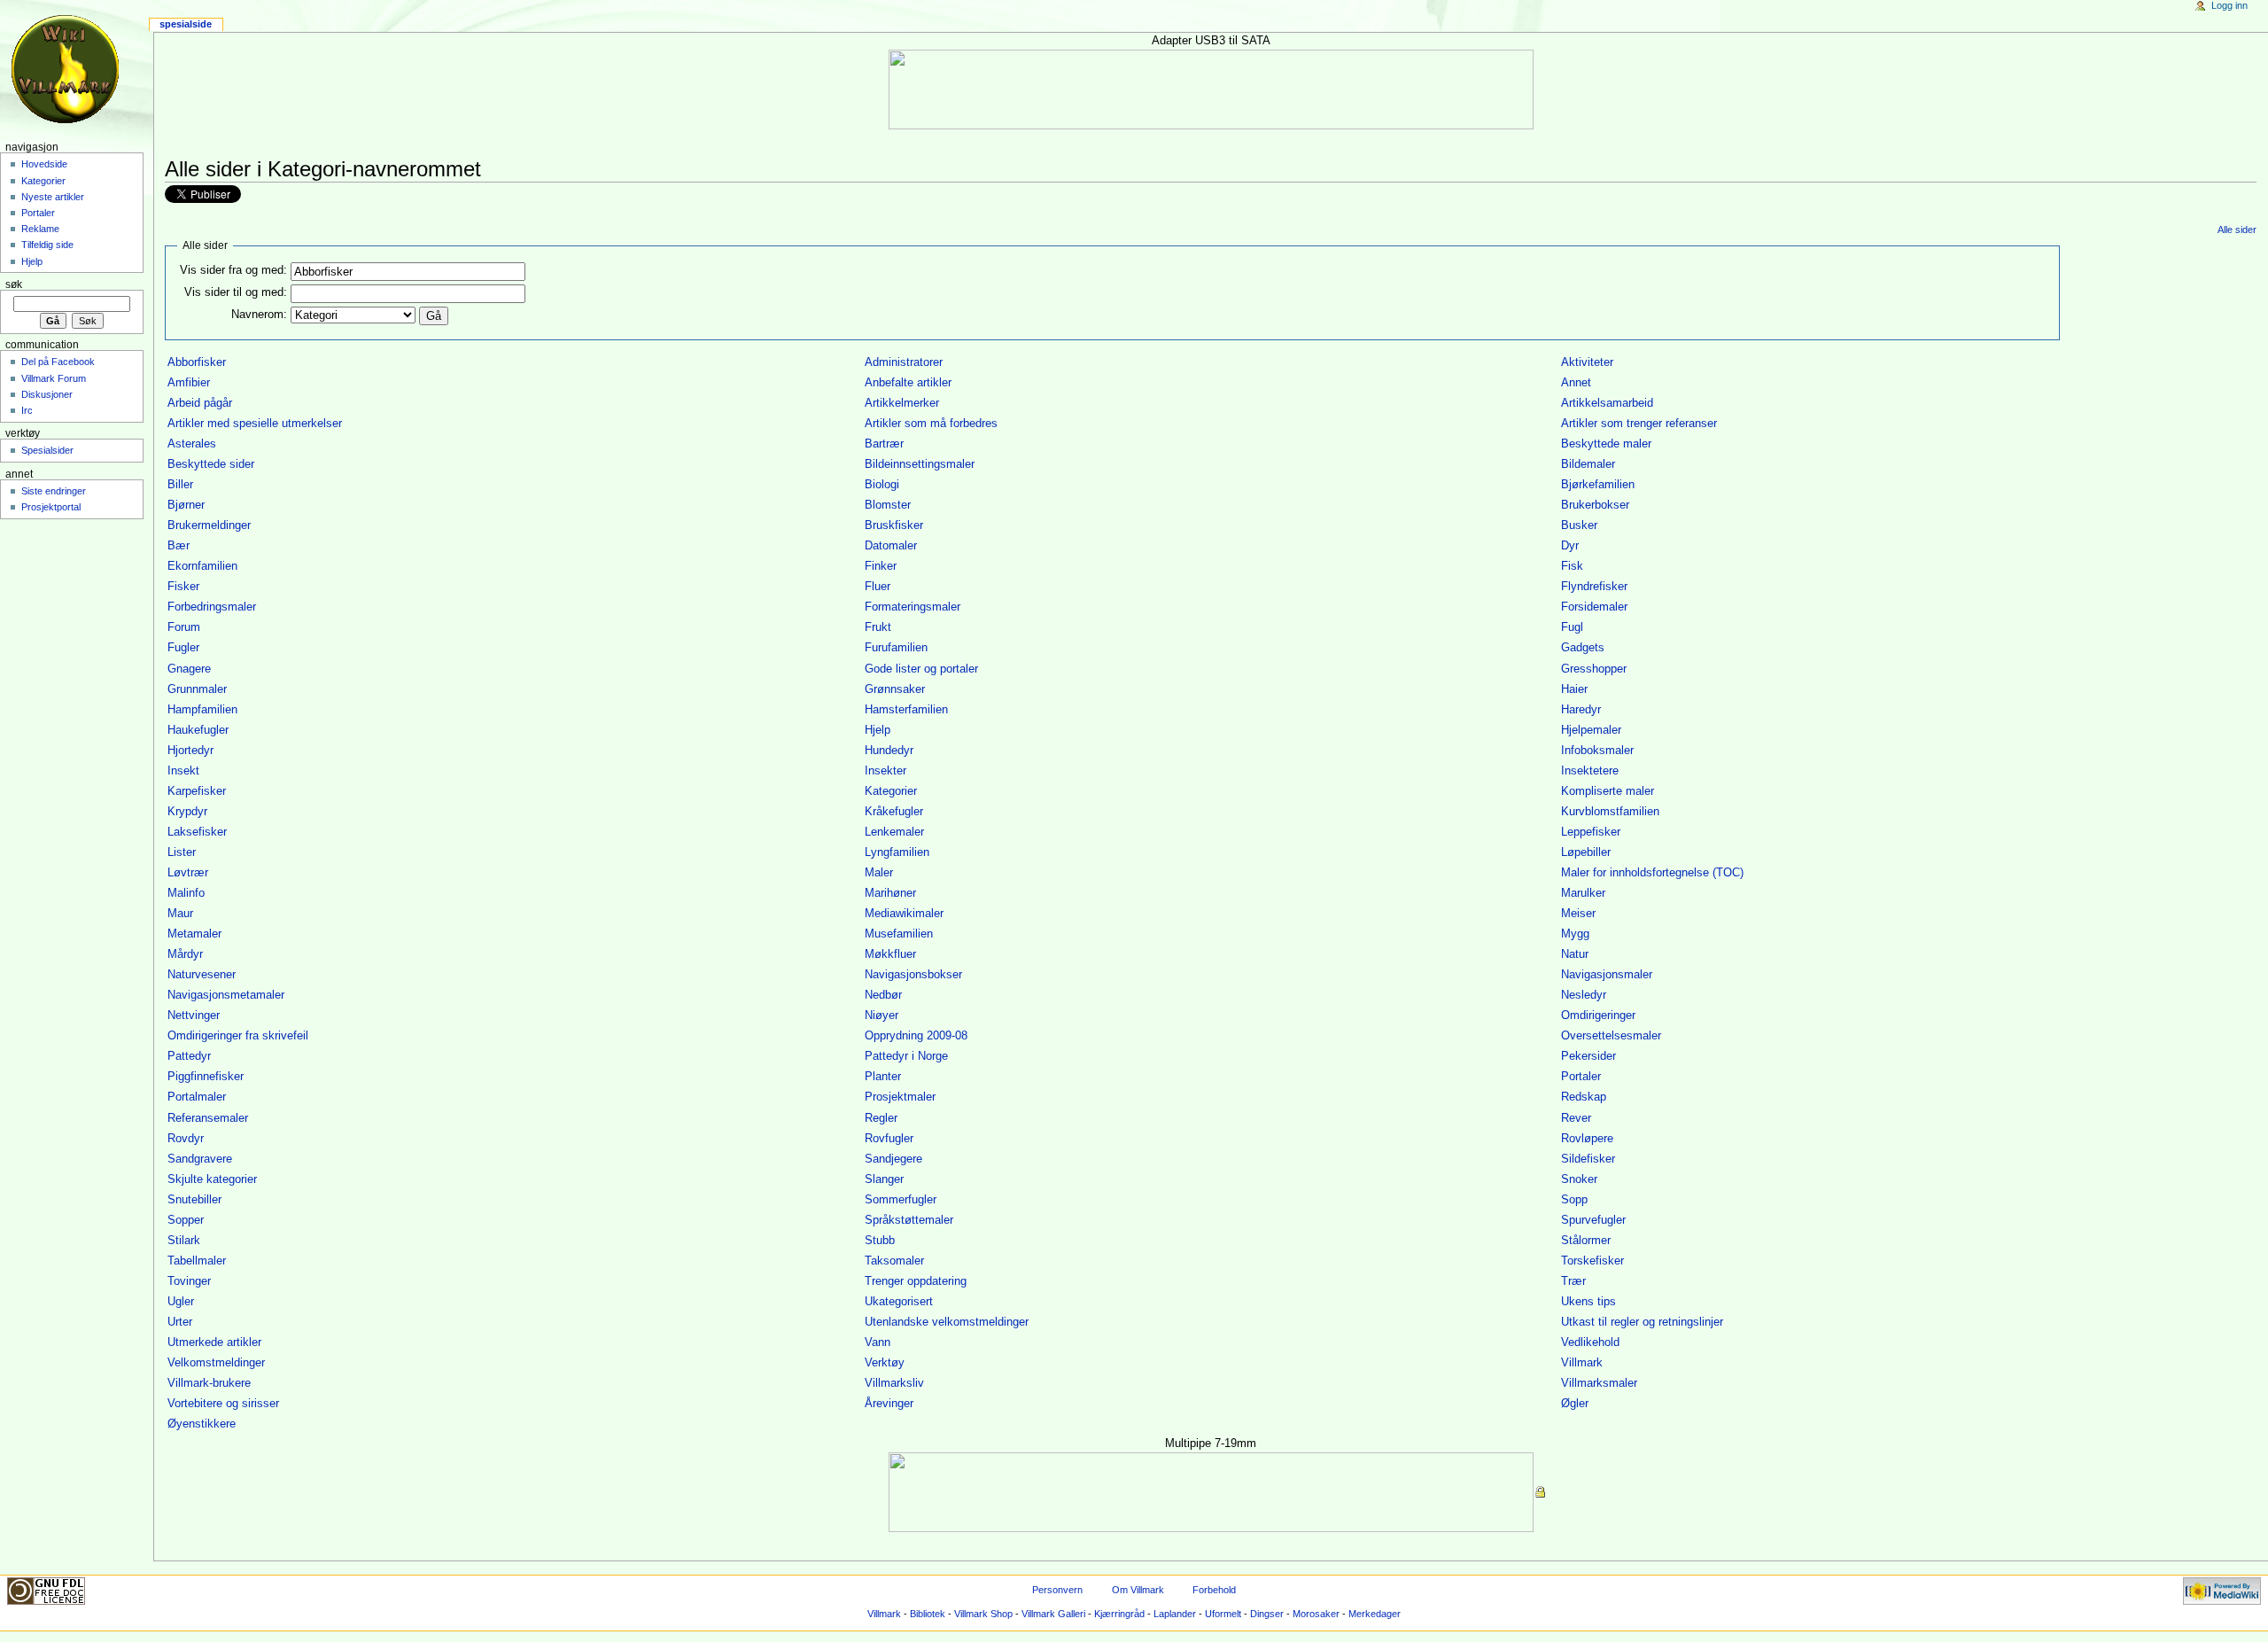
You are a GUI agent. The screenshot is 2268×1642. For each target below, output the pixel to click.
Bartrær (884, 444)
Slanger (884, 1179)
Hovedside (44, 164)
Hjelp (878, 730)
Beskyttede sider (211, 464)
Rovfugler (889, 1139)
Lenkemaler (894, 832)
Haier (1574, 689)
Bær (179, 546)
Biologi (882, 485)
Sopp (1574, 1200)
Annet (1576, 383)
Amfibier (189, 383)
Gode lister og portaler (921, 669)
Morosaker (1316, 1614)
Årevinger (889, 1404)
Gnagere (189, 669)
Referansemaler (208, 1118)
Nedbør (883, 995)
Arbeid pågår (200, 403)
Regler (881, 1118)
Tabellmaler (197, 1261)
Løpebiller (1586, 852)
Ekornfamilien (202, 566)
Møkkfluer (890, 954)
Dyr (1570, 546)
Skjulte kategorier (212, 1179)
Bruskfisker (894, 525)
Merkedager (1375, 1614)
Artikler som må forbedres (931, 424)
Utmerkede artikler (214, 1342)
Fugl (1572, 627)
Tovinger (189, 1281)
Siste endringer (54, 491)
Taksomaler (894, 1261)
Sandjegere (893, 1159)
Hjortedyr (190, 751)
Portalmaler (197, 1097)
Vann (878, 1342)
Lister (182, 852)
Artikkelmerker (902, 403)
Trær (1573, 1281)
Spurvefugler (1593, 1220)
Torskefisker (1592, 1261)
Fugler (183, 648)
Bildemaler (1588, 464)
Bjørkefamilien (1598, 485)
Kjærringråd (1119, 1614)
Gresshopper (1594, 669)
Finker (881, 566)
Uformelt (1223, 1614)
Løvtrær (188, 873)
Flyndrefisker (1594, 587)
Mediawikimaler (904, 914)
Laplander (1175, 1614)
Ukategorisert (899, 1302)
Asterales (192, 444)
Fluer (878, 587)
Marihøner (890, 893)
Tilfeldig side (47, 245)
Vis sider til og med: (236, 292)
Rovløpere (1587, 1139)
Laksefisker (197, 832)
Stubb (880, 1241)
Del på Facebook (58, 362)
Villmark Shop (983, 1614)
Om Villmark (1138, 1590)
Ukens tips (1588, 1302)
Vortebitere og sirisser (223, 1404)
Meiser (1578, 914)
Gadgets (1583, 648)
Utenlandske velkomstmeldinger (947, 1322)
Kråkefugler (894, 812)
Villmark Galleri (1053, 1614)
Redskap (1584, 1097)
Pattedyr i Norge (906, 1056)
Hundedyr (889, 751)
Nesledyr (1584, 995)
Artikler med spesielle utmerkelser (255, 424)
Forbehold (1214, 1590)
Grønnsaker (895, 689)
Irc (27, 410)
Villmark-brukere (209, 1383)
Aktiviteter (1587, 362)
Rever (1576, 1118)
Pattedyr (189, 1056)
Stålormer (1586, 1241)
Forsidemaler (1594, 607)
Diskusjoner (47, 394)
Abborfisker (197, 362)
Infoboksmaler (1597, 751)
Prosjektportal (51, 507)
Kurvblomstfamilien (1610, 812)
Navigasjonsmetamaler (226, 995)
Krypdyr (187, 812)
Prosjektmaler (900, 1097)
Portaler (1581, 1077)
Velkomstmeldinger (216, 1363)
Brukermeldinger (209, 525)
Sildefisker (1588, 1159)
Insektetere (1590, 771)
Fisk (1572, 566)
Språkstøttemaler (909, 1220)
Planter (883, 1077)
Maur (180, 914)
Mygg (1575, 934)
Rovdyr (186, 1139)
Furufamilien (896, 648)
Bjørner (186, 505)
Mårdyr (185, 954)
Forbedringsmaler (212, 607)
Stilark (184, 1241)
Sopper (186, 1220)
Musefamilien (899, 934)
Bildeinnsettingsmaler (920, 464)
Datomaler (891, 546)
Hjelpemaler (1591, 730)
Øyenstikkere (202, 1424)
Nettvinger (194, 1016)
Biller (180, 485)
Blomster (888, 505)
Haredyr (1581, 710)
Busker (1579, 525)
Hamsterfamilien (906, 710)
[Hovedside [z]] (69, 69)
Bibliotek (928, 1614)
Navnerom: (259, 315)
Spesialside (186, 24)
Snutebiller (194, 1200)
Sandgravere (200, 1159)
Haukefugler (198, 730)
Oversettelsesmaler (1611, 1036)
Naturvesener (202, 975)
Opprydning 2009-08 (916, 1036)
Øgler (1575, 1404)
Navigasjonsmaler (1607, 975)
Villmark (1582, 1363)
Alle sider (2237, 230)
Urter (180, 1322)
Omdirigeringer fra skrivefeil (238, 1036)
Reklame (40, 229)
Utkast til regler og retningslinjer (1642, 1322)
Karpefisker (197, 791)
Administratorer (904, 362)
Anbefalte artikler (908, 383)
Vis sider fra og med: (233, 270)
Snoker (1579, 1179)
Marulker (1583, 893)
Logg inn (2229, 5)
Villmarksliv (894, 1383)
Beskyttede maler (1606, 444)
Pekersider (1588, 1056)
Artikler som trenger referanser (1639, 424)
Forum (184, 627)
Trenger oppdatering (916, 1281)
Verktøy (885, 1363)
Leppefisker (1591, 832)
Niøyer (882, 1016)
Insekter (885, 771)
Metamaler (194, 934)
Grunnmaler (197, 689)
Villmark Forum (54, 378)
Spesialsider (47, 450)
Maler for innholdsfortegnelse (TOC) (1652, 873)
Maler (879, 873)
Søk (14, 284)
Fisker (183, 587)
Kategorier (891, 791)
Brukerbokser (1595, 505)
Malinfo (186, 893)
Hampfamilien (202, 710)
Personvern (1057, 1590)
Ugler (181, 1302)
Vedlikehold (1590, 1342)
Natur (1575, 954)
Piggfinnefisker (206, 1077)
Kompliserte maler (1608, 791)
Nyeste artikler (53, 197)
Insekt (183, 771)
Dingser (1267, 1614)
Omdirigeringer (1598, 1016)
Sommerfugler (901, 1200)
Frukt (878, 627)
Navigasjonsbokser (913, 975)
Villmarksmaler (1599, 1383)
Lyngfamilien (897, 852)
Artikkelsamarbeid (1607, 403)
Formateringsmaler (913, 607)
